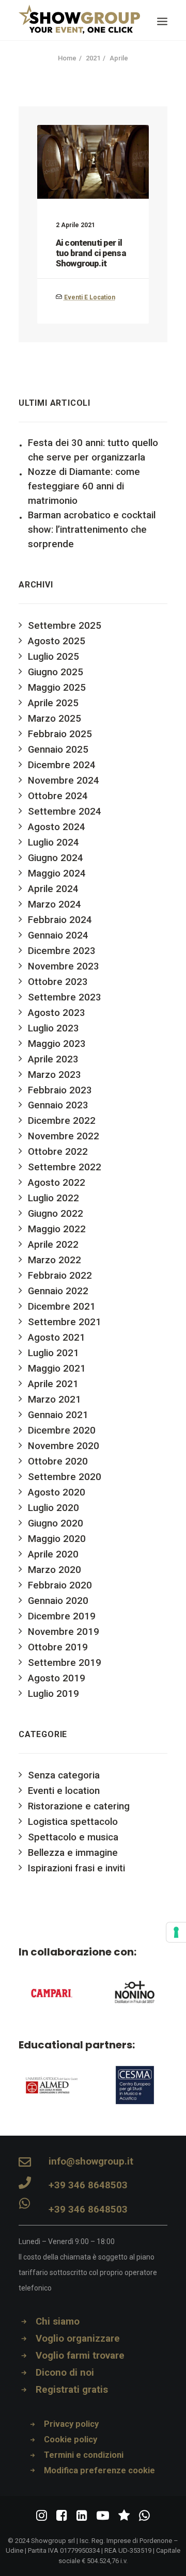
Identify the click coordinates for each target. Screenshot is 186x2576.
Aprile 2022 (53, 1245)
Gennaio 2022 (58, 1291)
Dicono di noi (65, 2373)
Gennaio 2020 (58, 1601)
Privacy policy (71, 2424)
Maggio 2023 (57, 1044)
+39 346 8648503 (88, 2185)
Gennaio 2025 (58, 750)
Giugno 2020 (56, 1523)
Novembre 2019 (64, 1632)
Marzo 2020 (55, 1570)
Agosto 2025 (57, 641)
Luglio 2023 (53, 1028)
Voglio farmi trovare (80, 2356)
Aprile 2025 (53, 703)
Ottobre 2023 (58, 982)
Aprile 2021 (53, 1384)
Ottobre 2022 (58, 1152)
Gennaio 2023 (58, 1105)
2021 (93, 58)
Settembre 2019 (65, 1663)
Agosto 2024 (57, 827)
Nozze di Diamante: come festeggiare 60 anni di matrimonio (84, 486)
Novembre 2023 (64, 966)
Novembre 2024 (64, 781)
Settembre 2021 (65, 1322)
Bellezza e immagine (73, 1853)
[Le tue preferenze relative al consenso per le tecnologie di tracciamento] (176, 1932)
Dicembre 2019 (62, 1616)
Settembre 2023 (65, 997)
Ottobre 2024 (58, 796)
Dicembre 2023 (62, 951)
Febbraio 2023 (60, 1090)
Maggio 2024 (57, 873)
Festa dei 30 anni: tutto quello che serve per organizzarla (93, 450)
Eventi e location (90, 297)
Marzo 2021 (55, 1400)
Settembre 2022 (65, 1167)
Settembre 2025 (65, 626)
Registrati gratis (72, 2390)
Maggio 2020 (57, 1539)
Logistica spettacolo (73, 1822)
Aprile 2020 (53, 1554)
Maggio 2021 (57, 1369)
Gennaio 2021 (58, 1415)
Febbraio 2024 (60, 920)
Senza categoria (64, 1775)
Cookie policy (71, 2439)
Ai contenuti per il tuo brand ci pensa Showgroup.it (91, 253)
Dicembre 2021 (62, 1307)
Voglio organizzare (78, 2339)
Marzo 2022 (55, 1260)
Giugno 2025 (56, 672)
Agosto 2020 (57, 1492)
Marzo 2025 (55, 719)
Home (67, 58)
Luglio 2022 (53, 1198)
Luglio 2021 (53, 1353)
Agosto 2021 (57, 1338)
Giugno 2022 (56, 1214)
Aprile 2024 (53, 889)
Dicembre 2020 (62, 1430)
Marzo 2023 (55, 1075)
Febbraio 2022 (60, 1276)
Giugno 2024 (56, 858)
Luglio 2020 (53, 1508)
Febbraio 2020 (60, 1585)
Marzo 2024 (55, 904)
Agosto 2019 (57, 1678)
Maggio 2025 (57, 688)
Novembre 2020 (64, 1446)
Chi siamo (58, 2321)
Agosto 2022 (57, 1183)
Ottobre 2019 (58, 1647)
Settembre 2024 (65, 812)
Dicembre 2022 (62, 1121)
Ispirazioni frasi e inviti (76, 1868)
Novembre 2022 (64, 1136)
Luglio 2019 (53, 1694)
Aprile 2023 (53, 1059)
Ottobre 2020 (58, 1461)
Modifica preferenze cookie (99, 2470)
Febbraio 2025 (60, 734)
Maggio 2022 (57, 1229)
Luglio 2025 (53, 657)
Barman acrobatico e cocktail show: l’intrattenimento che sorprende (92, 530)
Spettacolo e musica (73, 1837)
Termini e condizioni (84, 2455)
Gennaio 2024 (58, 935)
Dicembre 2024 (62, 765)
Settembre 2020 (65, 1477)
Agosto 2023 (57, 1013)
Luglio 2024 (53, 842)
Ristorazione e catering (79, 1806)
